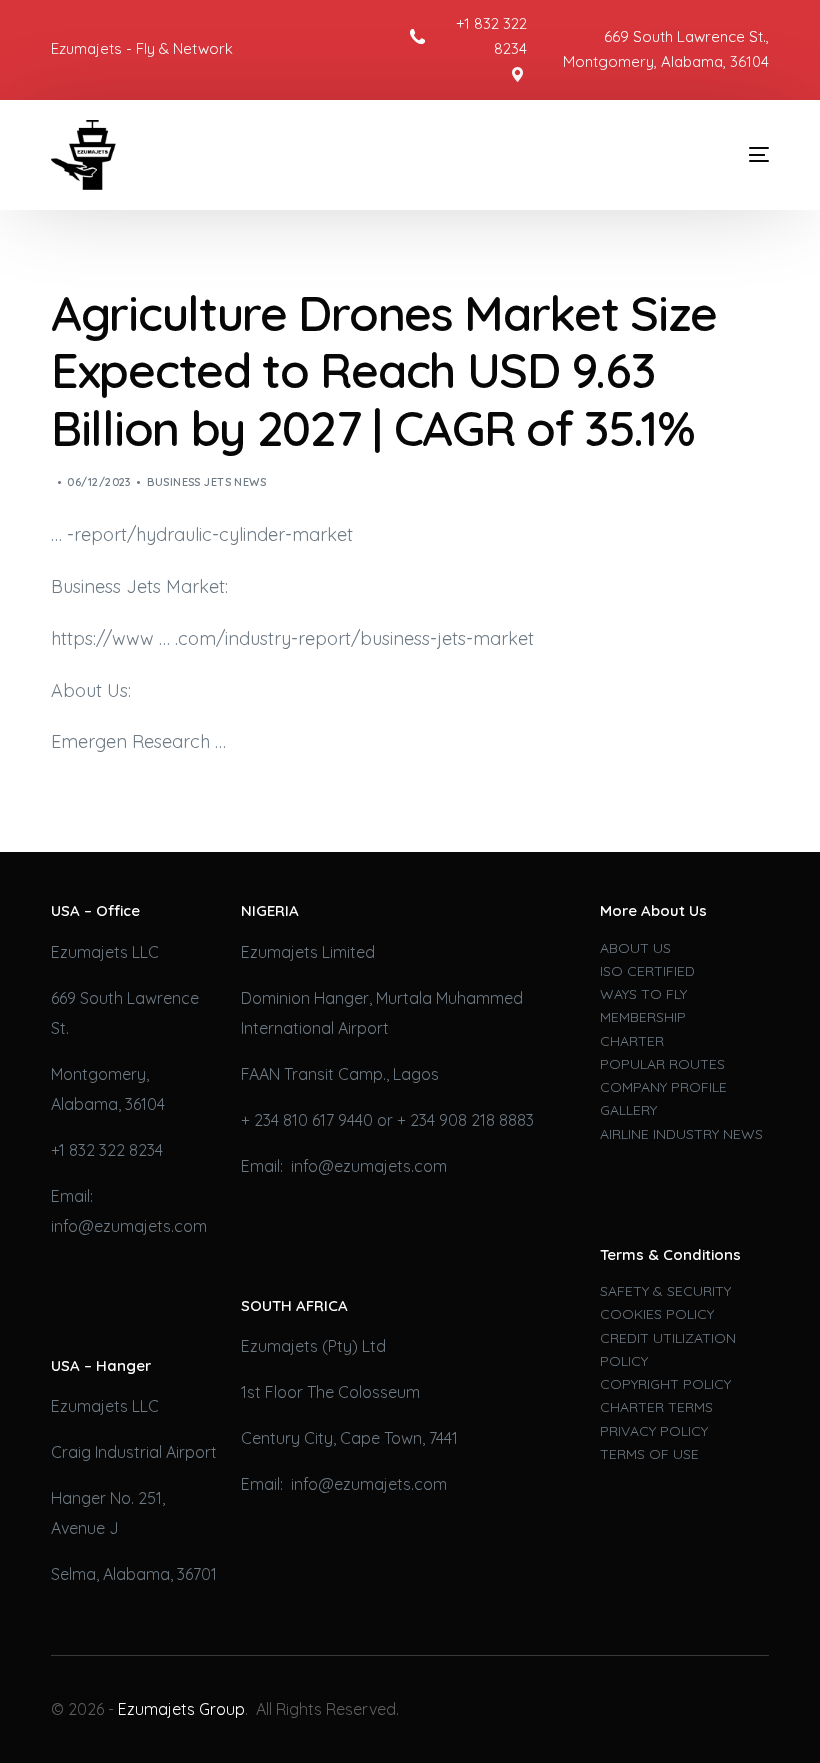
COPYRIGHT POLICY (665, 1384)
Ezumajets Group (181, 1709)
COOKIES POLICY (657, 1314)
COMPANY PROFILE (663, 1087)
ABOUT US (635, 948)
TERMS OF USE (649, 1454)
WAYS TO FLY (643, 994)
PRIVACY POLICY (654, 1431)
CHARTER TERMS (656, 1407)
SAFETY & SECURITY (665, 1291)
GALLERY (628, 1110)
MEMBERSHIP (643, 1017)
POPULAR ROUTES (662, 1064)
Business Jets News (206, 482)
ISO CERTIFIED (647, 971)
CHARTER (632, 1041)
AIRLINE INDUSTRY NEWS (681, 1134)
